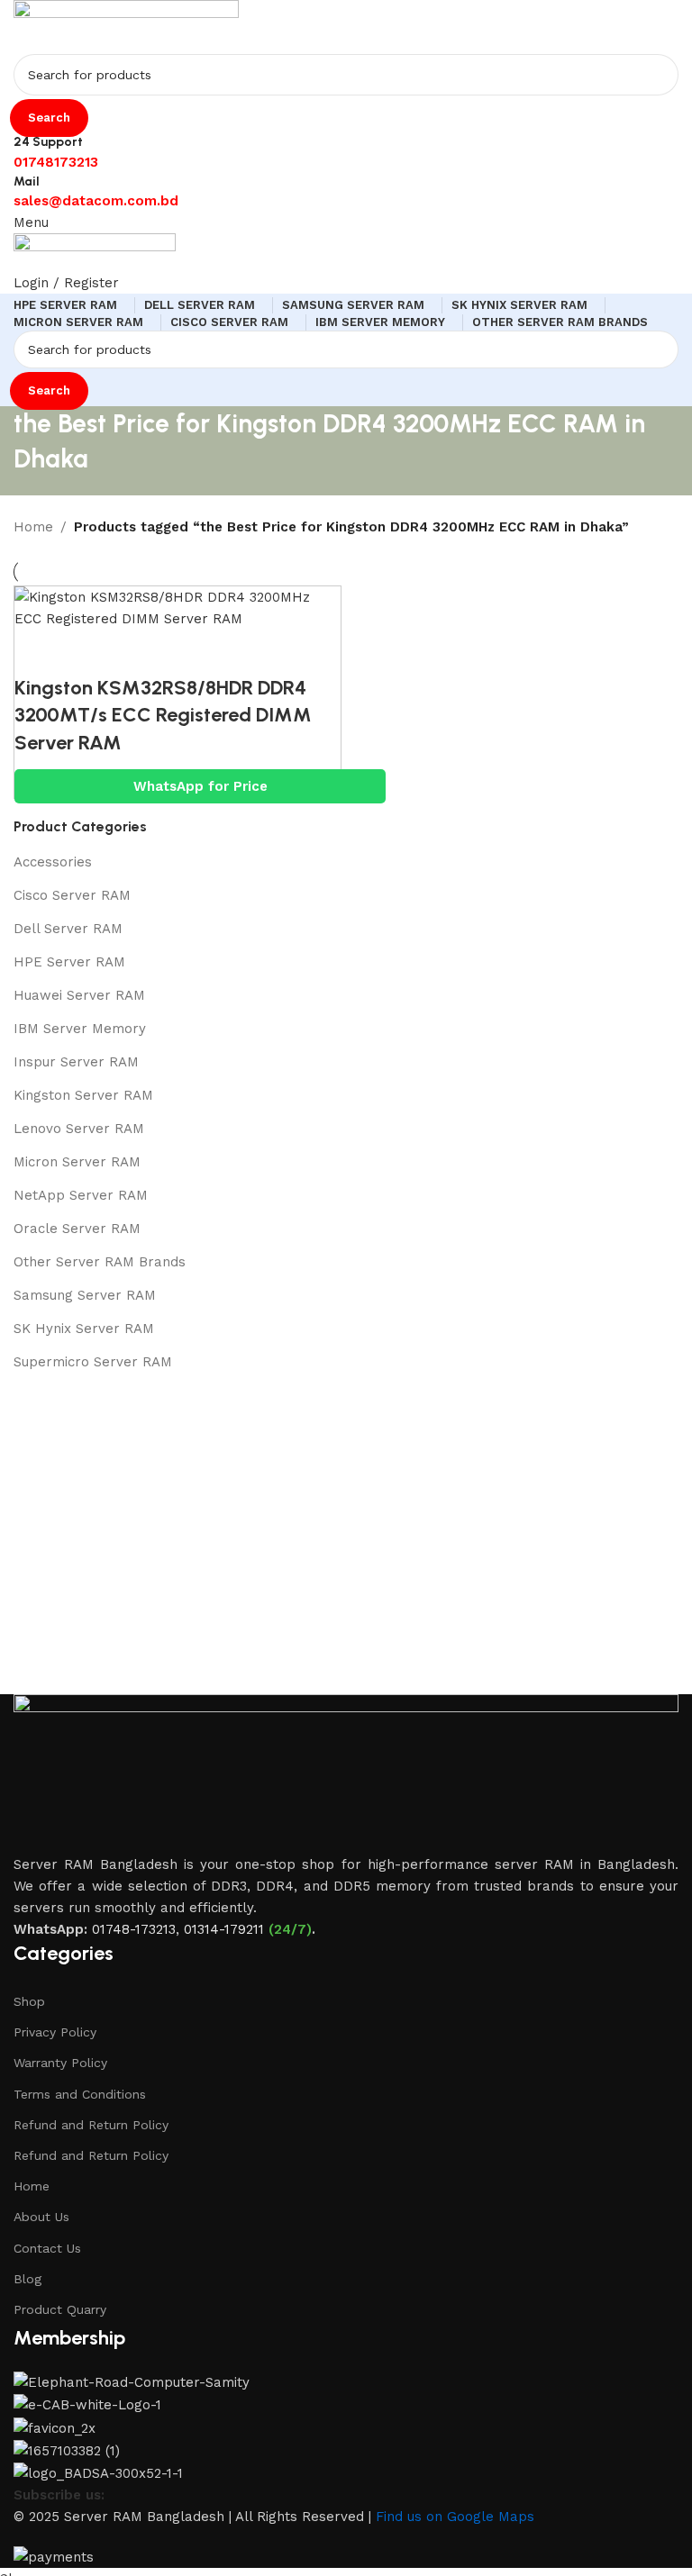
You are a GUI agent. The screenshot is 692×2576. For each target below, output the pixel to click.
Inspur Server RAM (76, 1062)
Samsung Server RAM (85, 1295)
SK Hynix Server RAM (84, 1329)
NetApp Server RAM (81, 1195)
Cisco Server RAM (72, 895)
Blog (27, 2279)
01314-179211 (224, 1929)
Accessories (53, 862)
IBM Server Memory (80, 1029)
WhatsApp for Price (200, 786)
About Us (41, 2217)
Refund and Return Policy (91, 2125)
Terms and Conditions (80, 2094)
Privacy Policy (55, 2032)
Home (32, 2186)
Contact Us (47, 2248)
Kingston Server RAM (83, 1095)
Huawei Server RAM (79, 995)
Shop (29, 2001)
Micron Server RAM (77, 1162)
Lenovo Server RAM (79, 1129)
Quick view (86, 652)
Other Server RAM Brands (100, 1262)
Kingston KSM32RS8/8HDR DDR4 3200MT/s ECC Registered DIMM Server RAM (163, 716)
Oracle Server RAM (77, 1229)
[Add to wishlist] (136, 652)
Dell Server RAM (68, 929)
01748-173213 (134, 1929)
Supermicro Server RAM (93, 1362)
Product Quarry (60, 2309)
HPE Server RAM (69, 962)
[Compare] (37, 652)
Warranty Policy (60, 2063)
